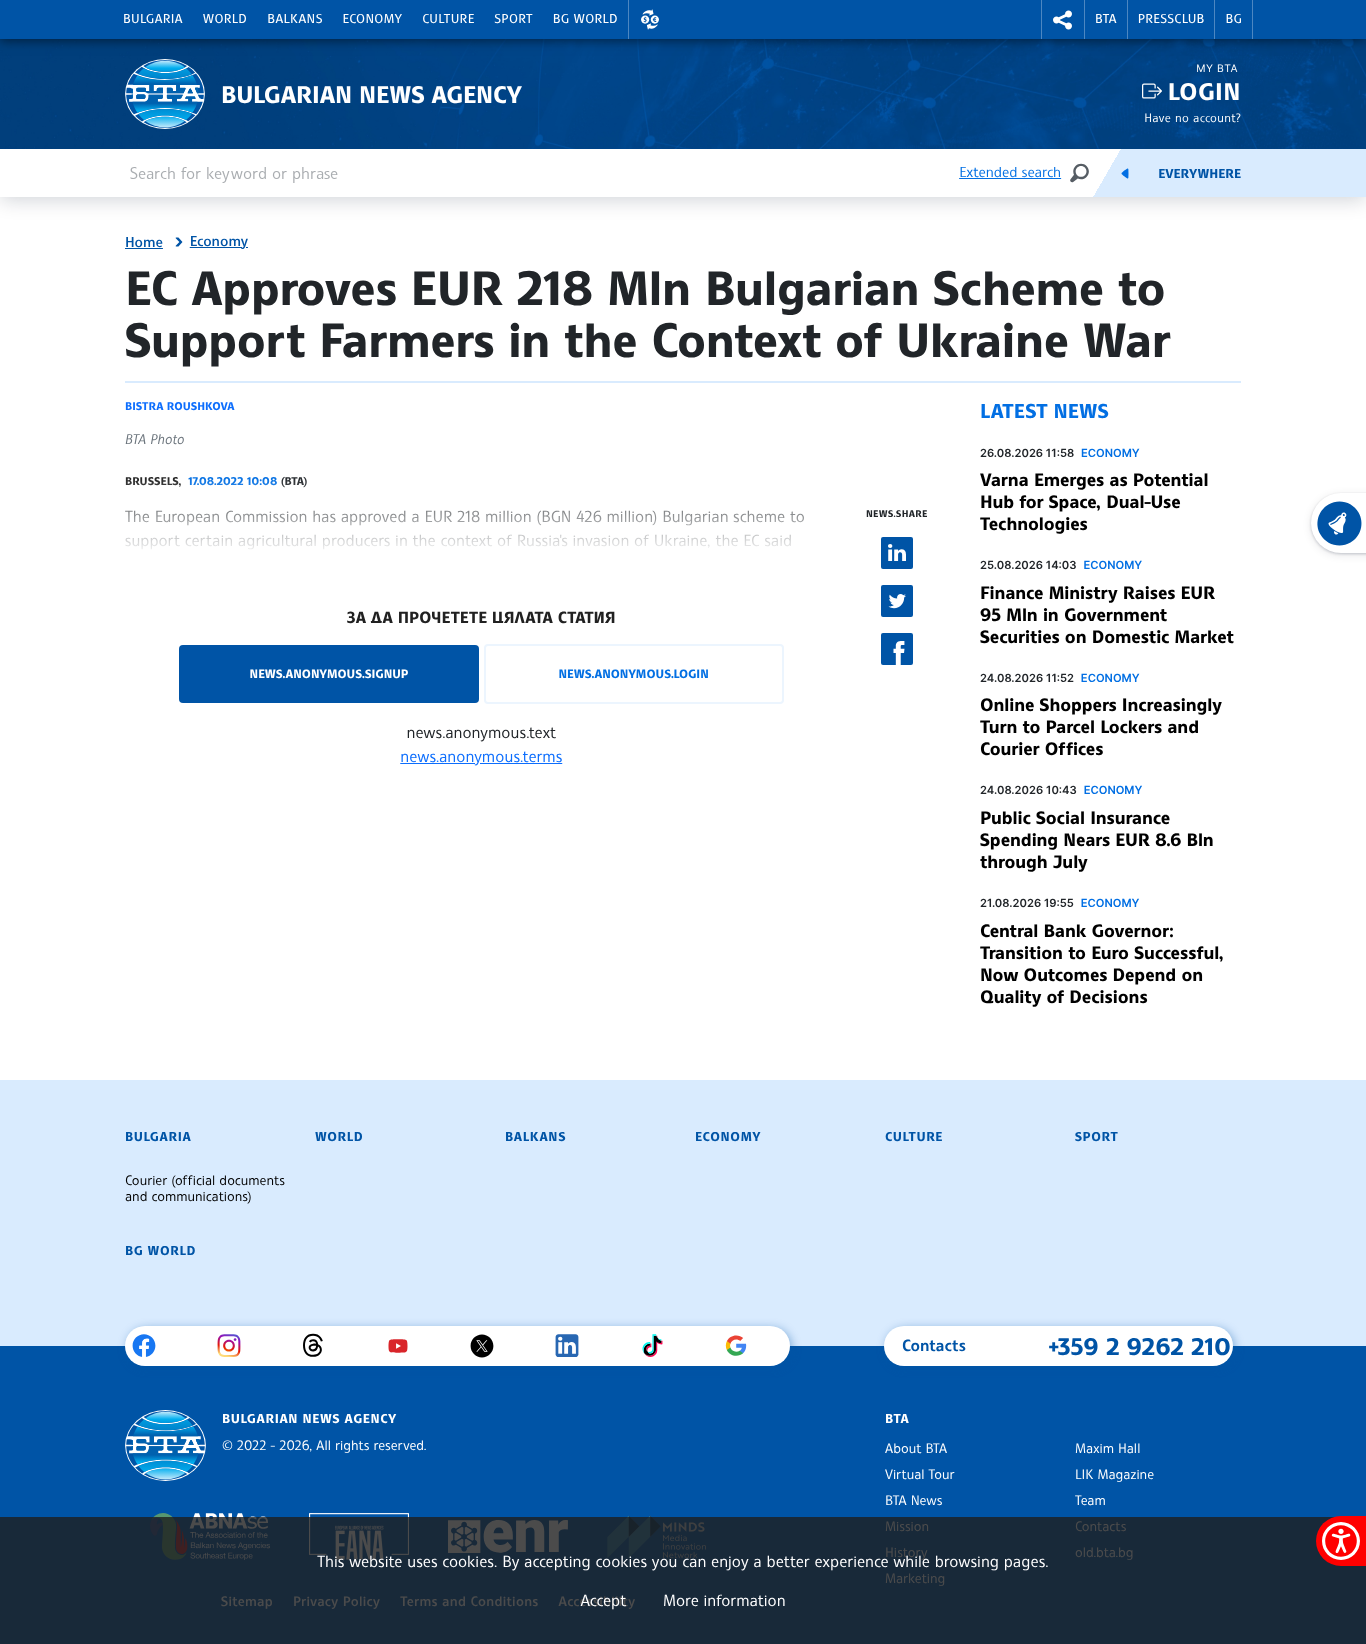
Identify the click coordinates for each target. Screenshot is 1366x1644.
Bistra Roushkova (179, 406)
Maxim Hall (1107, 1449)
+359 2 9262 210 (1139, 1346)
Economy (373, 19)
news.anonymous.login (633, 673)
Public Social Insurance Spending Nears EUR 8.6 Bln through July (1097, 840)
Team (1090, 1501)
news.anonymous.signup (329, 673)
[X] (489, 1346)
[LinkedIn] (574, 1346)
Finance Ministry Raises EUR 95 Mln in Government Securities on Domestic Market (1107, 615)
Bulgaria (153, 19)
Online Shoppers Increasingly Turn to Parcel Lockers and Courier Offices (1101, 727)
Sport (514, 19)
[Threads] (320, 1346)
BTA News (913, 1501)
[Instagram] (236, 1346)
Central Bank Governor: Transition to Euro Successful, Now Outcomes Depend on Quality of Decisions (1102, 964)
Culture (448, 19)
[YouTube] (405, 1346)
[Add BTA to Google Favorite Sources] (743, 1346)
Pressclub (1171, 19)
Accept (603, 1600)
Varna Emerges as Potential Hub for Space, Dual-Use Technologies (1094, 502)
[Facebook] (151, 1346)
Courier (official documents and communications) (205, 1189)
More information (724, 1600)
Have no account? (1192, 117)
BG (1233, 19)
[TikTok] (659, 1346)
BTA (1106, 19)
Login (1204, 91)
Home (144, 243)
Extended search (1010, 172)
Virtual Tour (920, 1475)
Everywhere (1199, 174)
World (225, 19)
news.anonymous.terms (481, 756)
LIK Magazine (1114, 1475)
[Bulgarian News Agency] (165, 1445)
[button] (650, 19)
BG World (585, 19)
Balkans (294, 19)
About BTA (916, 1449)
